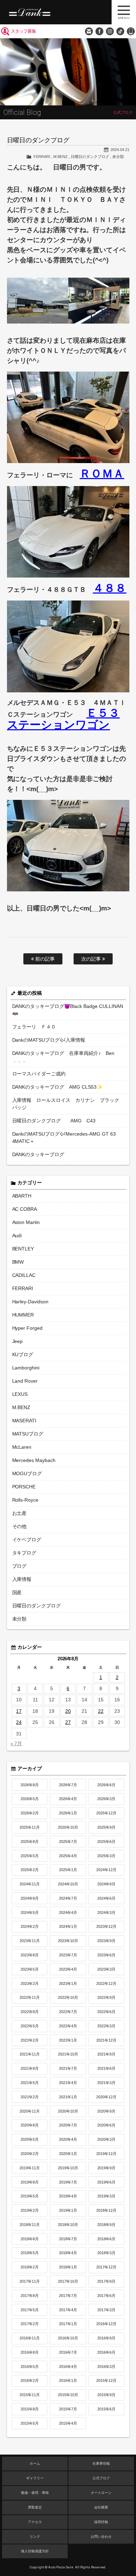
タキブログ (24, 1553)
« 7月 (16, 1743)
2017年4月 (68, 2310)
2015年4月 (68, 2423)
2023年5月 (30, 1969)
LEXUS (20, 1394)
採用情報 (101, 2522)
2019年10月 (68, 2168)
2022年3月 (106, 2026)
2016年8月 (30, 2352)
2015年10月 (68, 2395)
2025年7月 (68, 1842)
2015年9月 (106, 2395)
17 (19, 1711)
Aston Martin (26, 1222)
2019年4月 (68, 2196)
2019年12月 (106, 2154)
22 (101, 1711)
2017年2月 (30, 2324)
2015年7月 (68, 2409)
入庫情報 (22, 1579)
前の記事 (44, 959)
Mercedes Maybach (34, 1460)
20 (68, 1711)
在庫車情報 (101, 2463)
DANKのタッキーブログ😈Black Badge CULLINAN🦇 (68, 1010)
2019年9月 (106, 2168)
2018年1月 (68, 2267)
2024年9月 (106, 1884)
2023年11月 (30, 1941)
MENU (124, 12)
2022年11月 (30, 1997)
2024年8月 (30, 1898)
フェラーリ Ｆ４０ (34, 1027)
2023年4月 (68, 1969)
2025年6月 (106, 1842)
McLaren (22, 1447)
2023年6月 (106, 1955)
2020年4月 (68, 2139)
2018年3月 (106, 2253)
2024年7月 (68, 1898)
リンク (35, 2537)
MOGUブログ (27, 1473)
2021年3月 (106, 2083)
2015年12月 (106, 2380)
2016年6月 (106, 2352)
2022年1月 (68, 2040)
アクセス (35, 2522)
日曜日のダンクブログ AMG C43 (54, 1121)
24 (19, 1722)
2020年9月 (106, 2111)
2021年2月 (30, 2097)
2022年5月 (30, 2026)
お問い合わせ (89, 31)
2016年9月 (106, 2338)
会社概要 (101, 2507)
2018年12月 (106, 2210)
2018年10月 (68, 2225)
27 (68, 1722)
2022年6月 (106, 2012)
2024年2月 (30, 1926)
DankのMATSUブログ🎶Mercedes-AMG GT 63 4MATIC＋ (64, 1138)
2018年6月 (106, 2239)
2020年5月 (30, 2139)
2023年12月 (106, 1926)
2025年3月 (106, 1856)
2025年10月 (68, 1827)
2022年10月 (68, 1997)
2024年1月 (68, 1926)
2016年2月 (30, 2380)
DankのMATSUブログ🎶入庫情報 (49, 1040)
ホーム (35, 2463)
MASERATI (24, 1421)
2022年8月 (30, 2012)
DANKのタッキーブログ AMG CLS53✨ (58, 1087)
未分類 (118, 157)
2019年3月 (106, 2196)
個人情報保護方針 (35, 2551)
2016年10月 (68, 2338)
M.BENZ (61, 157)
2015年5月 (30, 2423)
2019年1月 (68, 2210)
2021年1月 (68, 2097)
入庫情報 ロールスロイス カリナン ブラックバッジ (66, 1104)
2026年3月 (106, 1799)
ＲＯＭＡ (102, 474)
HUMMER (23, 1315)
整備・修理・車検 (35, 2493)
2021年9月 (106, 2054)
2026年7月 (68, 1785)
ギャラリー (35, 2478)
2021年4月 (68, 2083)
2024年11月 (30, 1884)
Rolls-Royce (25, 1500)
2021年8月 (30, 2068)
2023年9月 (106, 1941)
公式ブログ (101, 2478)
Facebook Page (99, 31)
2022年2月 (30, 2040)
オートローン (101, 2493)
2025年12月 (106, 1813)
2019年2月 (30, 2210)
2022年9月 (106, 1997)
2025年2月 (30, 1870)
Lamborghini (26, 1368)
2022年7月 (68, 2012)
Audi (17, 1235)
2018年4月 (68, 2253)
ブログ (20, 1566)
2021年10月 (68, 2054)
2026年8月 (30, 1785)
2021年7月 (68, 2068)
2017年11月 (30, 2281)
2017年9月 (106, 2281)
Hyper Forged (28, 1328)
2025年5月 (30, 1856)
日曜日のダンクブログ (90, 157)
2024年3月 (106, 1913)
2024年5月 (30, 1913)
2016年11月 (30, 2338)
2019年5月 (30, 2196)
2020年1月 (68, 2154)
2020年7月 (68, 2125)
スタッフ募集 (23, 31)
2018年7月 (68, 2239)
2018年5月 (30, 2253)
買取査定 (35, 2507)
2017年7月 (68, 2296)
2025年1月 (68, 1870)
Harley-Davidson (31, 1302)
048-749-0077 (131, 31)
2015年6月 (106, 2409)
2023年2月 (30, 1983)
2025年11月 (30, 1827)
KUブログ (23, 1354)
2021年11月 (30, 2054)
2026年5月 (30, 1799)
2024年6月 (106, 1898)
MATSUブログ (28, 1434)
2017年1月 (68, 2324)
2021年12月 (106, 2040)
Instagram (110, 31)
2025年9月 (106, 1827)
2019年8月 (30, 2182)
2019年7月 (68, 2182)
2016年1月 (68, 2380)
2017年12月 (106, 2267)
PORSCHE (24, 1487)
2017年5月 (30, 2310)
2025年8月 (30, 1842)
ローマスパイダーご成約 (39, 1074)
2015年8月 (30, 2409)
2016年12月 (106, 2324)
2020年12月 (106, 2097)
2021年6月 (106, 2068)
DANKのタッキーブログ (38, 1154)
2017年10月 (68, 2281)
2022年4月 (68, 2026)
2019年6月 (106, 2182)
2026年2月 (30, 1813)
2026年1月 (68, 1813)
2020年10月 (68, 2111)
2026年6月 (106, 1785)
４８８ (109, 588)
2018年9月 (106, 2225)
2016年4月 (68, 2367)
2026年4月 (68, 1799)
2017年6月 (106, 2296)
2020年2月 (30, 2154)
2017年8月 (30, 2296)
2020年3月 (106, 2139)
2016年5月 (30, 2367)
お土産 (20, 1513)
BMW (18, 1262)
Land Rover (25, 1381)
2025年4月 (68, 1856)
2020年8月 (30, 2125)
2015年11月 (30, 2395)
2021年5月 (30, 2083)
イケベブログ (27, 1540)
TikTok (120, 31)
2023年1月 (68, 1983)
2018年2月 (30, 2267)
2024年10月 (68, 1884)
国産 (17, 1592)
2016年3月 (106, 2367)
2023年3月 (106, 1969)
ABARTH (22, 1196)
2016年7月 (68, 2352)
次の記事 (92, 959)
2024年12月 (106, 1870)
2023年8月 (30, 1955)
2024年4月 (68, 1913)
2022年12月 (106, 1983)
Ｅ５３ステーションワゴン (63, 719)
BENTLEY (23, 1249)
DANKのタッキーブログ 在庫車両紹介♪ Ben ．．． (63, 1057)
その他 (20, 1526)
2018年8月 (30, 2239)
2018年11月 (30, 2225)
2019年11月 (30, 2168)
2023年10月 (68, 1941)
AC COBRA (25, 1209)
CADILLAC (24, 1275)
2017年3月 (106, 2310)
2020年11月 (30, 2111)
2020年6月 (106, 2125)
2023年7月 (68, 1955)
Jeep (18, 1341)
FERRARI (42, 157)
